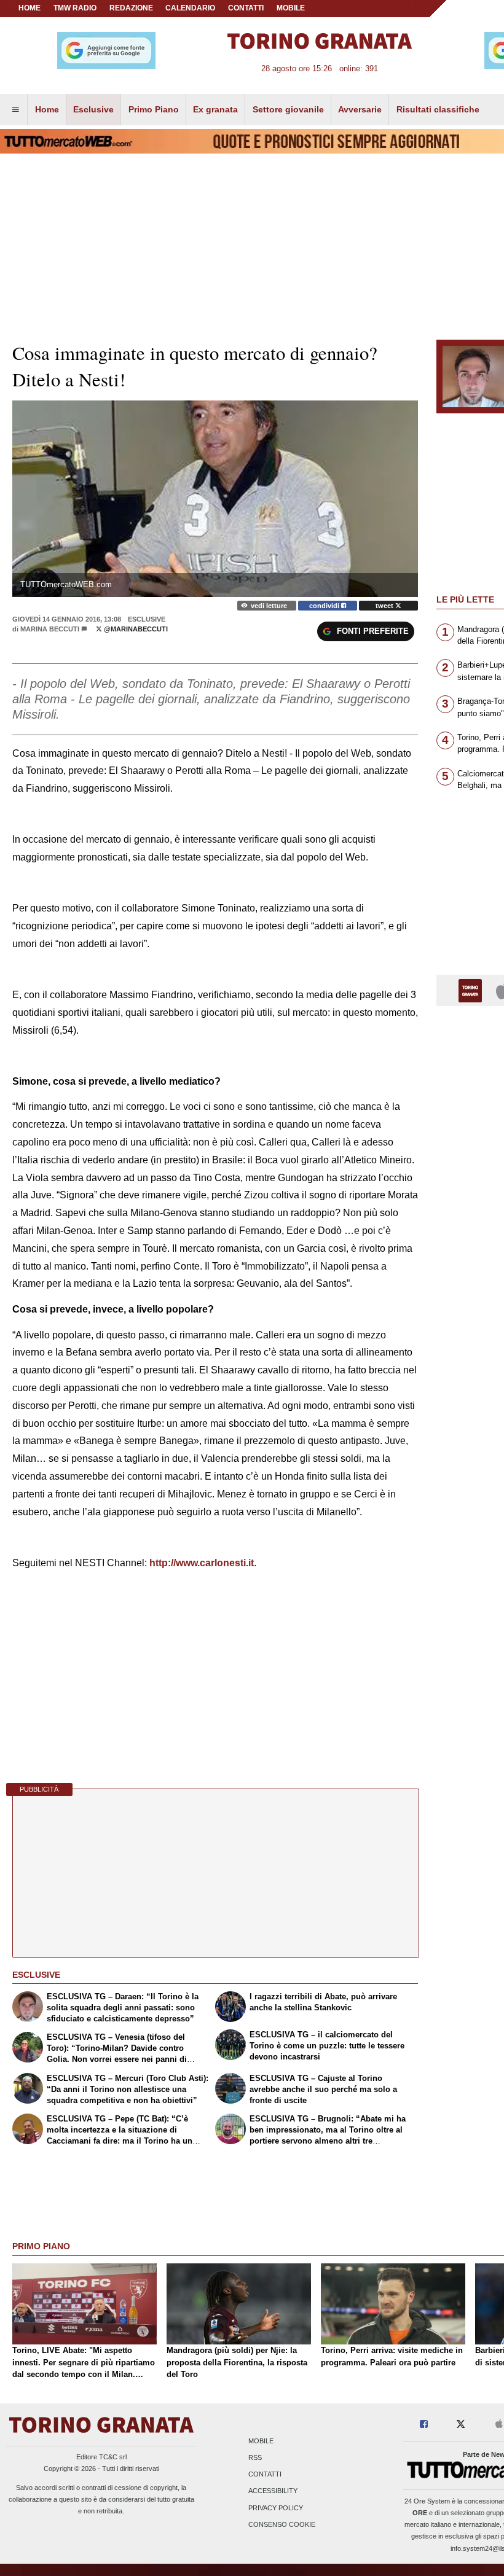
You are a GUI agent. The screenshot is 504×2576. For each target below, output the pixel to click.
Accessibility (273, 2491)
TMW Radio (75, 8)
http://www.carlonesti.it (202, 1563)
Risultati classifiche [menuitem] (438, 109)
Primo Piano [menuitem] (154, 109)
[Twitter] (461, 2425)
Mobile (261, 2441)
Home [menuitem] (47, 109)
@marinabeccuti (135, 629)
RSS (255, 2457)
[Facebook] (424, 2425)
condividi (325, 606)
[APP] (472, 990)
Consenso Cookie (282, 2524)
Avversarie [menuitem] (360, 109)
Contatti (265, 2475)
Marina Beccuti (50, 629)
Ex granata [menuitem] (215, 109)
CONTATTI (246, 8)
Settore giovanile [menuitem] (288, 109)
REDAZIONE (131, 8)
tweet (385, 606)
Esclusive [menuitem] (93, 109)
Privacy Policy (276, 2508)
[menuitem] (15, 110)
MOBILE (291, 8)
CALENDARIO (190, 8)
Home (30, 8)
